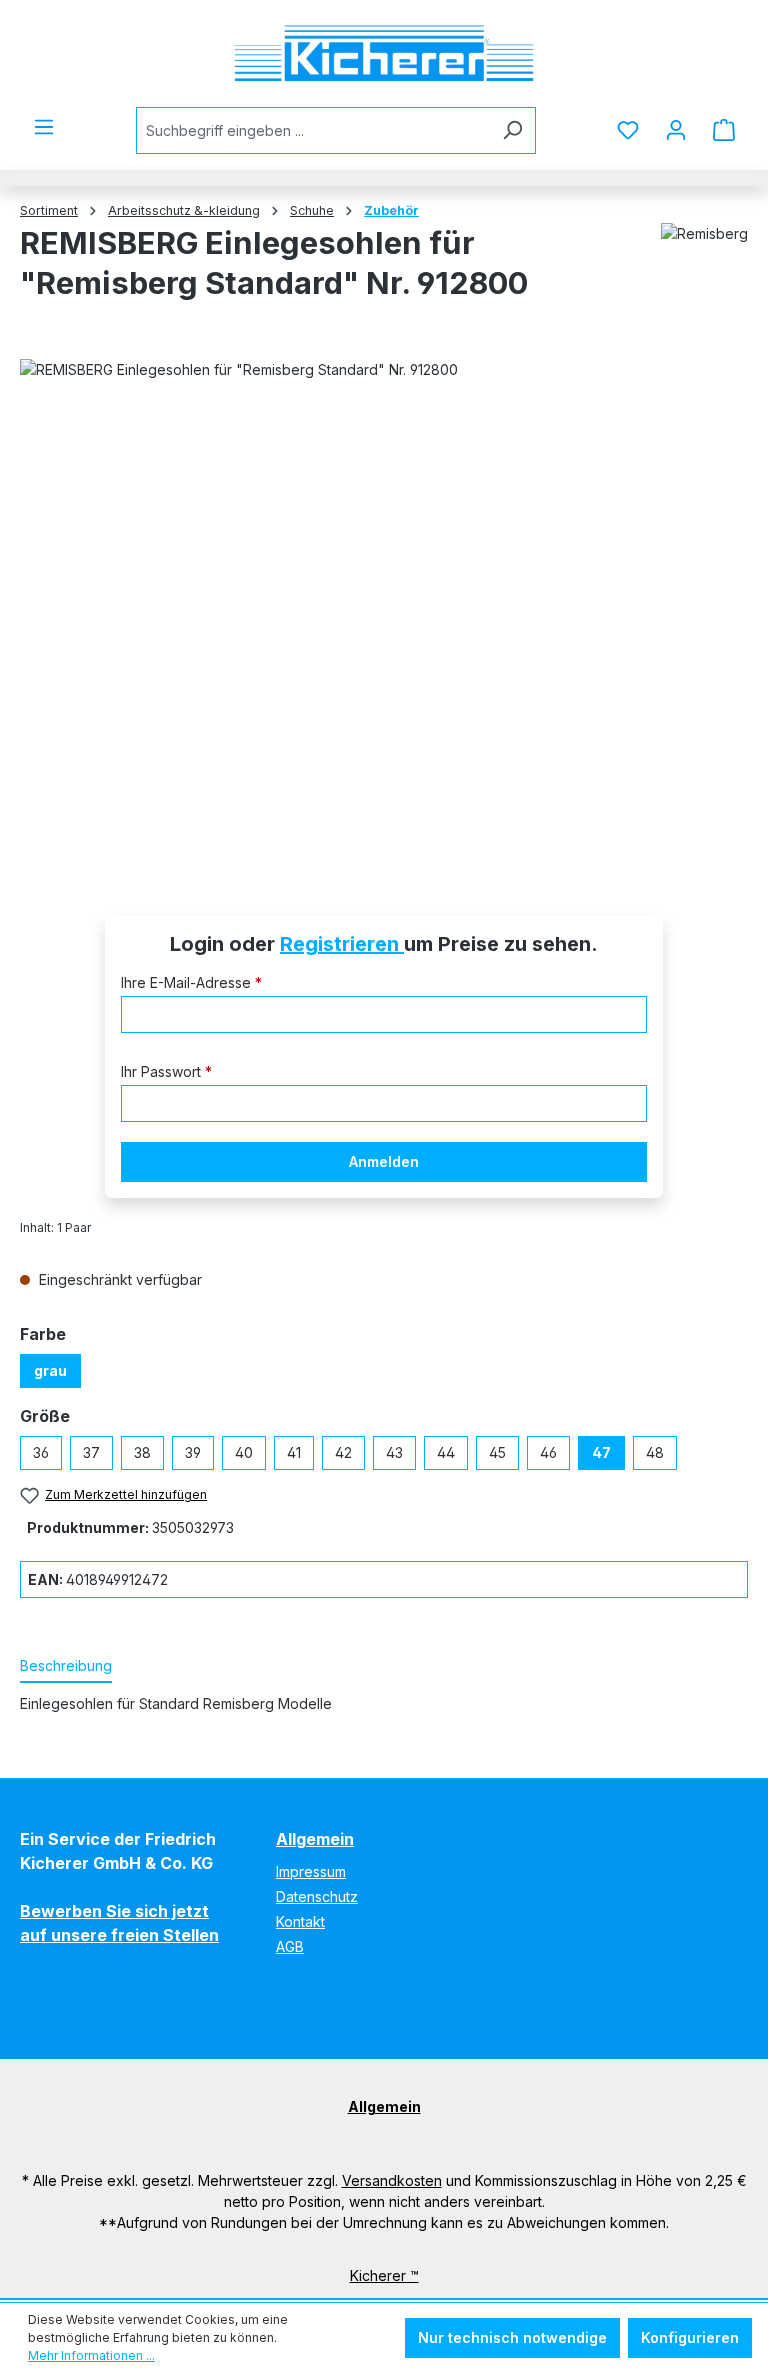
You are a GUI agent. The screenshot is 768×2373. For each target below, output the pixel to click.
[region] (384, 609)
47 (601, 1452)
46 (548, 1452)
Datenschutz (317, 1896)
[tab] (66, 1666)
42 (343, 1452)
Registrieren (342, 944)
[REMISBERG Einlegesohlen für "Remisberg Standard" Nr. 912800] (383, 609)
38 (142, 1452)
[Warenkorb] (724, 130)
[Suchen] (512, 130)
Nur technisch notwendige (512, 2337)
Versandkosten (392, 2180)
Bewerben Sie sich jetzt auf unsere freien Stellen (119, 1923)
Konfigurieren (690, 2337)
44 (446, 1452)
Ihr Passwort (166, 1071)
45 (497, 1452)
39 (193, 1452)
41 (294, 1452)
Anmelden (384, 1161)
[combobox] (313, 130)
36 (41, 1452)
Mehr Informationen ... (91, 2355)
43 (394, 1452)
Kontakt (300, 1921)
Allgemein (315, 1839)
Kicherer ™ (384, 2275)
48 (655, 1452)
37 (91, 1452)
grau (50, 1370)
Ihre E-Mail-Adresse (191, 982)
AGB (290, 1946)
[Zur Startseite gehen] (384, 53)
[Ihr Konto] (676, 130)
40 (244, 1452)
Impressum (311, 1871)
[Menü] (44, 127)
